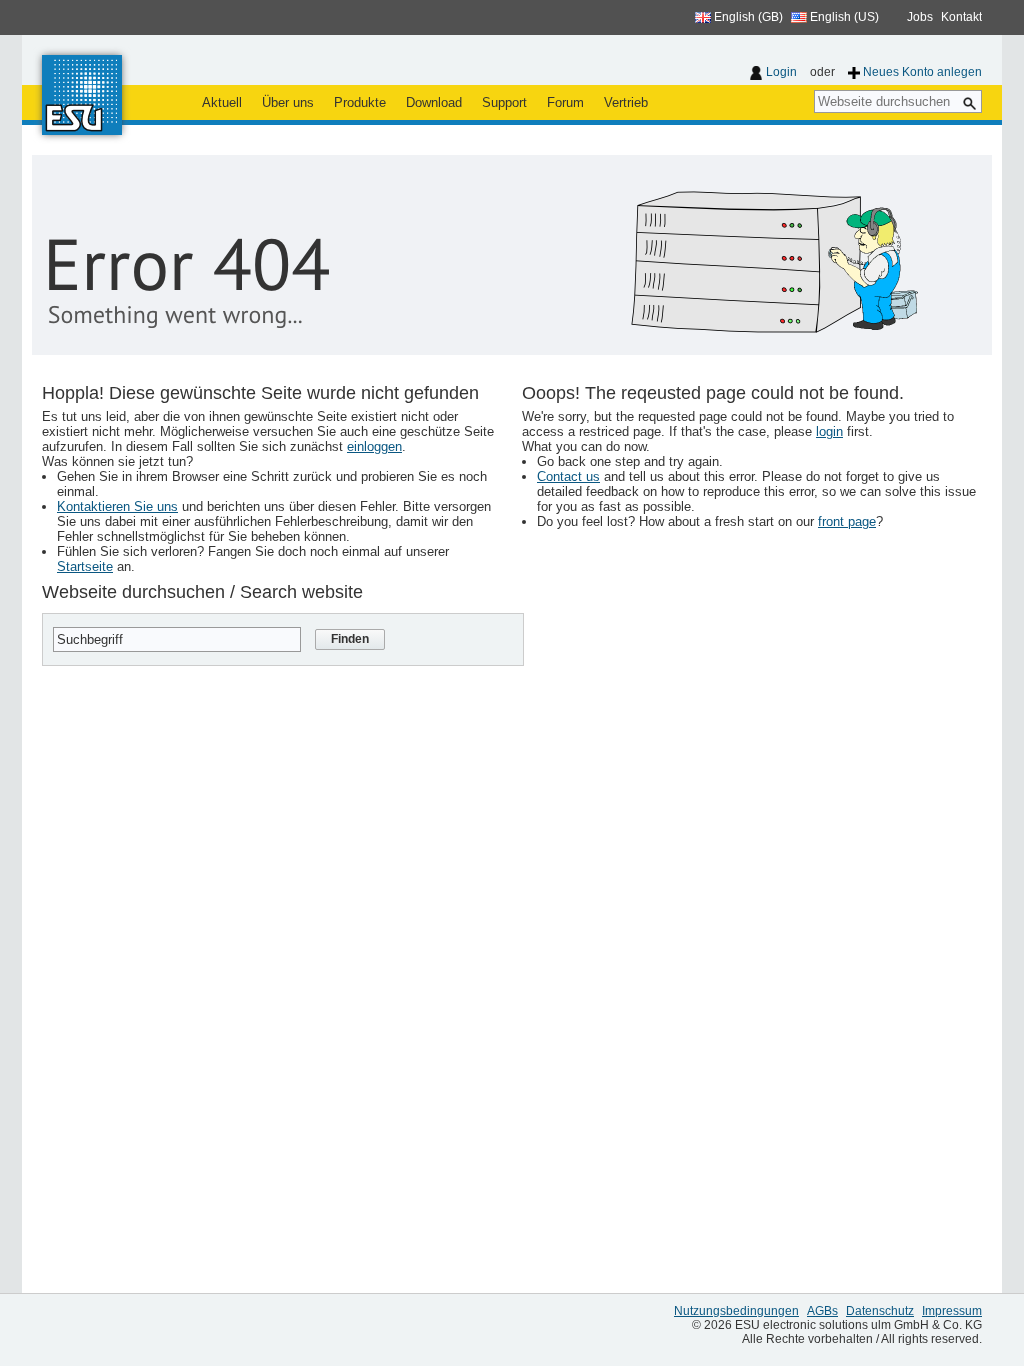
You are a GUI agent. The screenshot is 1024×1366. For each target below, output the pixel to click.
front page (847, 521)
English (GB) (747, 17)
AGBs (822, 1311)
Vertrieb (626, 102)
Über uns (288, 102)
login (829, 431)
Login (781, 72)
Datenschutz (880, 1311)
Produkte (360, 102)
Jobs (920, 17)
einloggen (374, 446)
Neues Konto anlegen (922, 72)
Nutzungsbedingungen (736, 1311)
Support (504, 102)
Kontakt (961, 17)
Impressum (952, 1311)
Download (434, 102)
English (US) (843, 17)
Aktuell (222, 102)
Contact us (568, 476)
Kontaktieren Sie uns (117, 506)
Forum (565, 102)
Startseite (85, 566)
